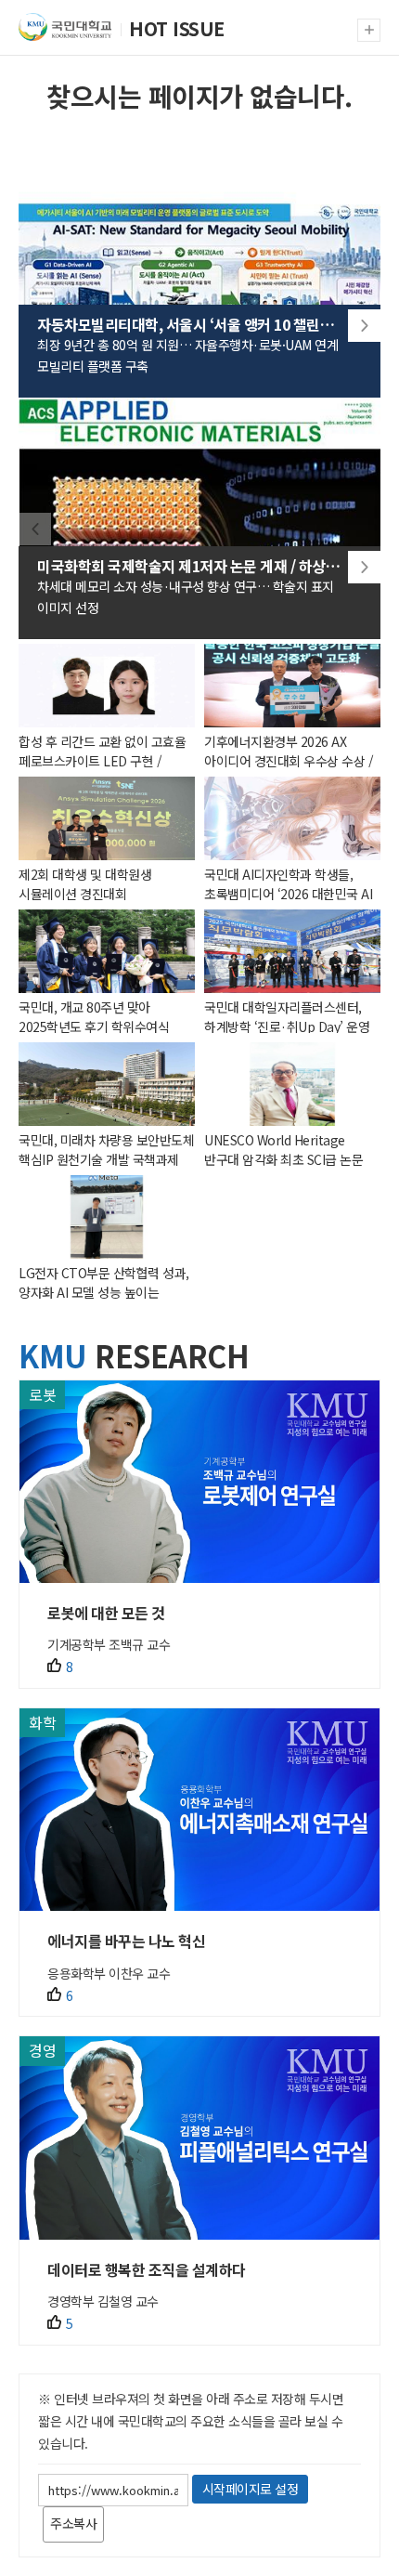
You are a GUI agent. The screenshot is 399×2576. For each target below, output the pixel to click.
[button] (364, 326)
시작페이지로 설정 (251, 2489)
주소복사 (73, 2523)
